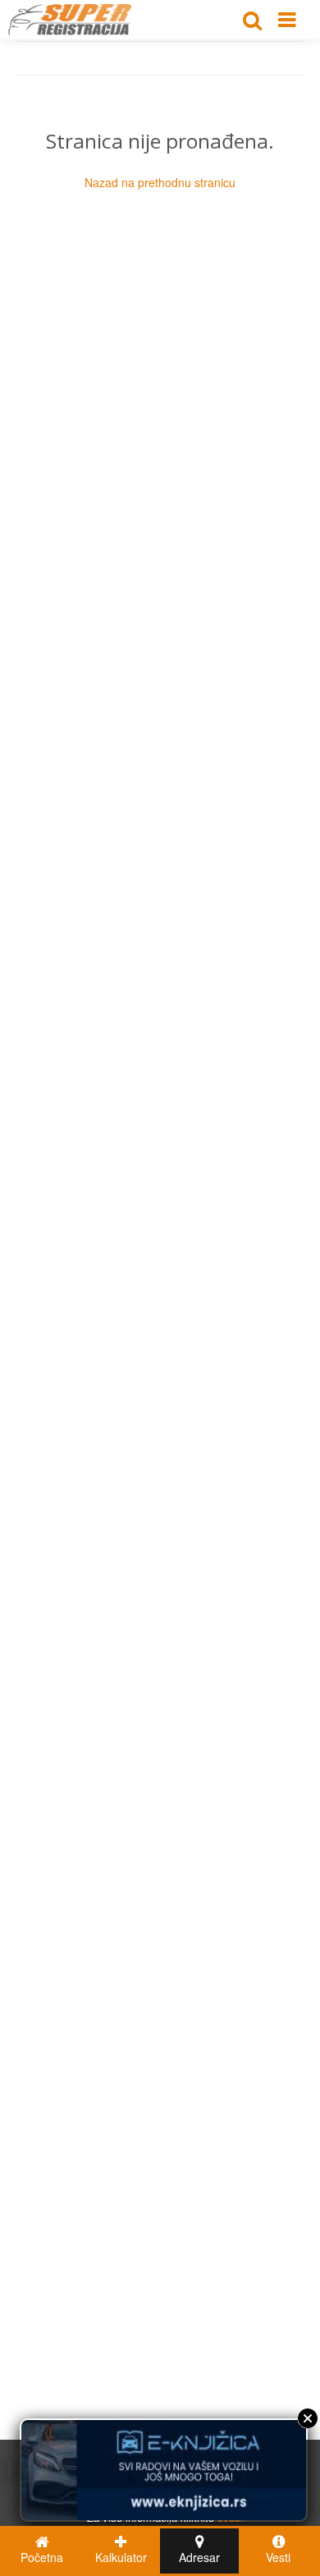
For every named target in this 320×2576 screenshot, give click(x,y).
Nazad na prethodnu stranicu (160, 182)
